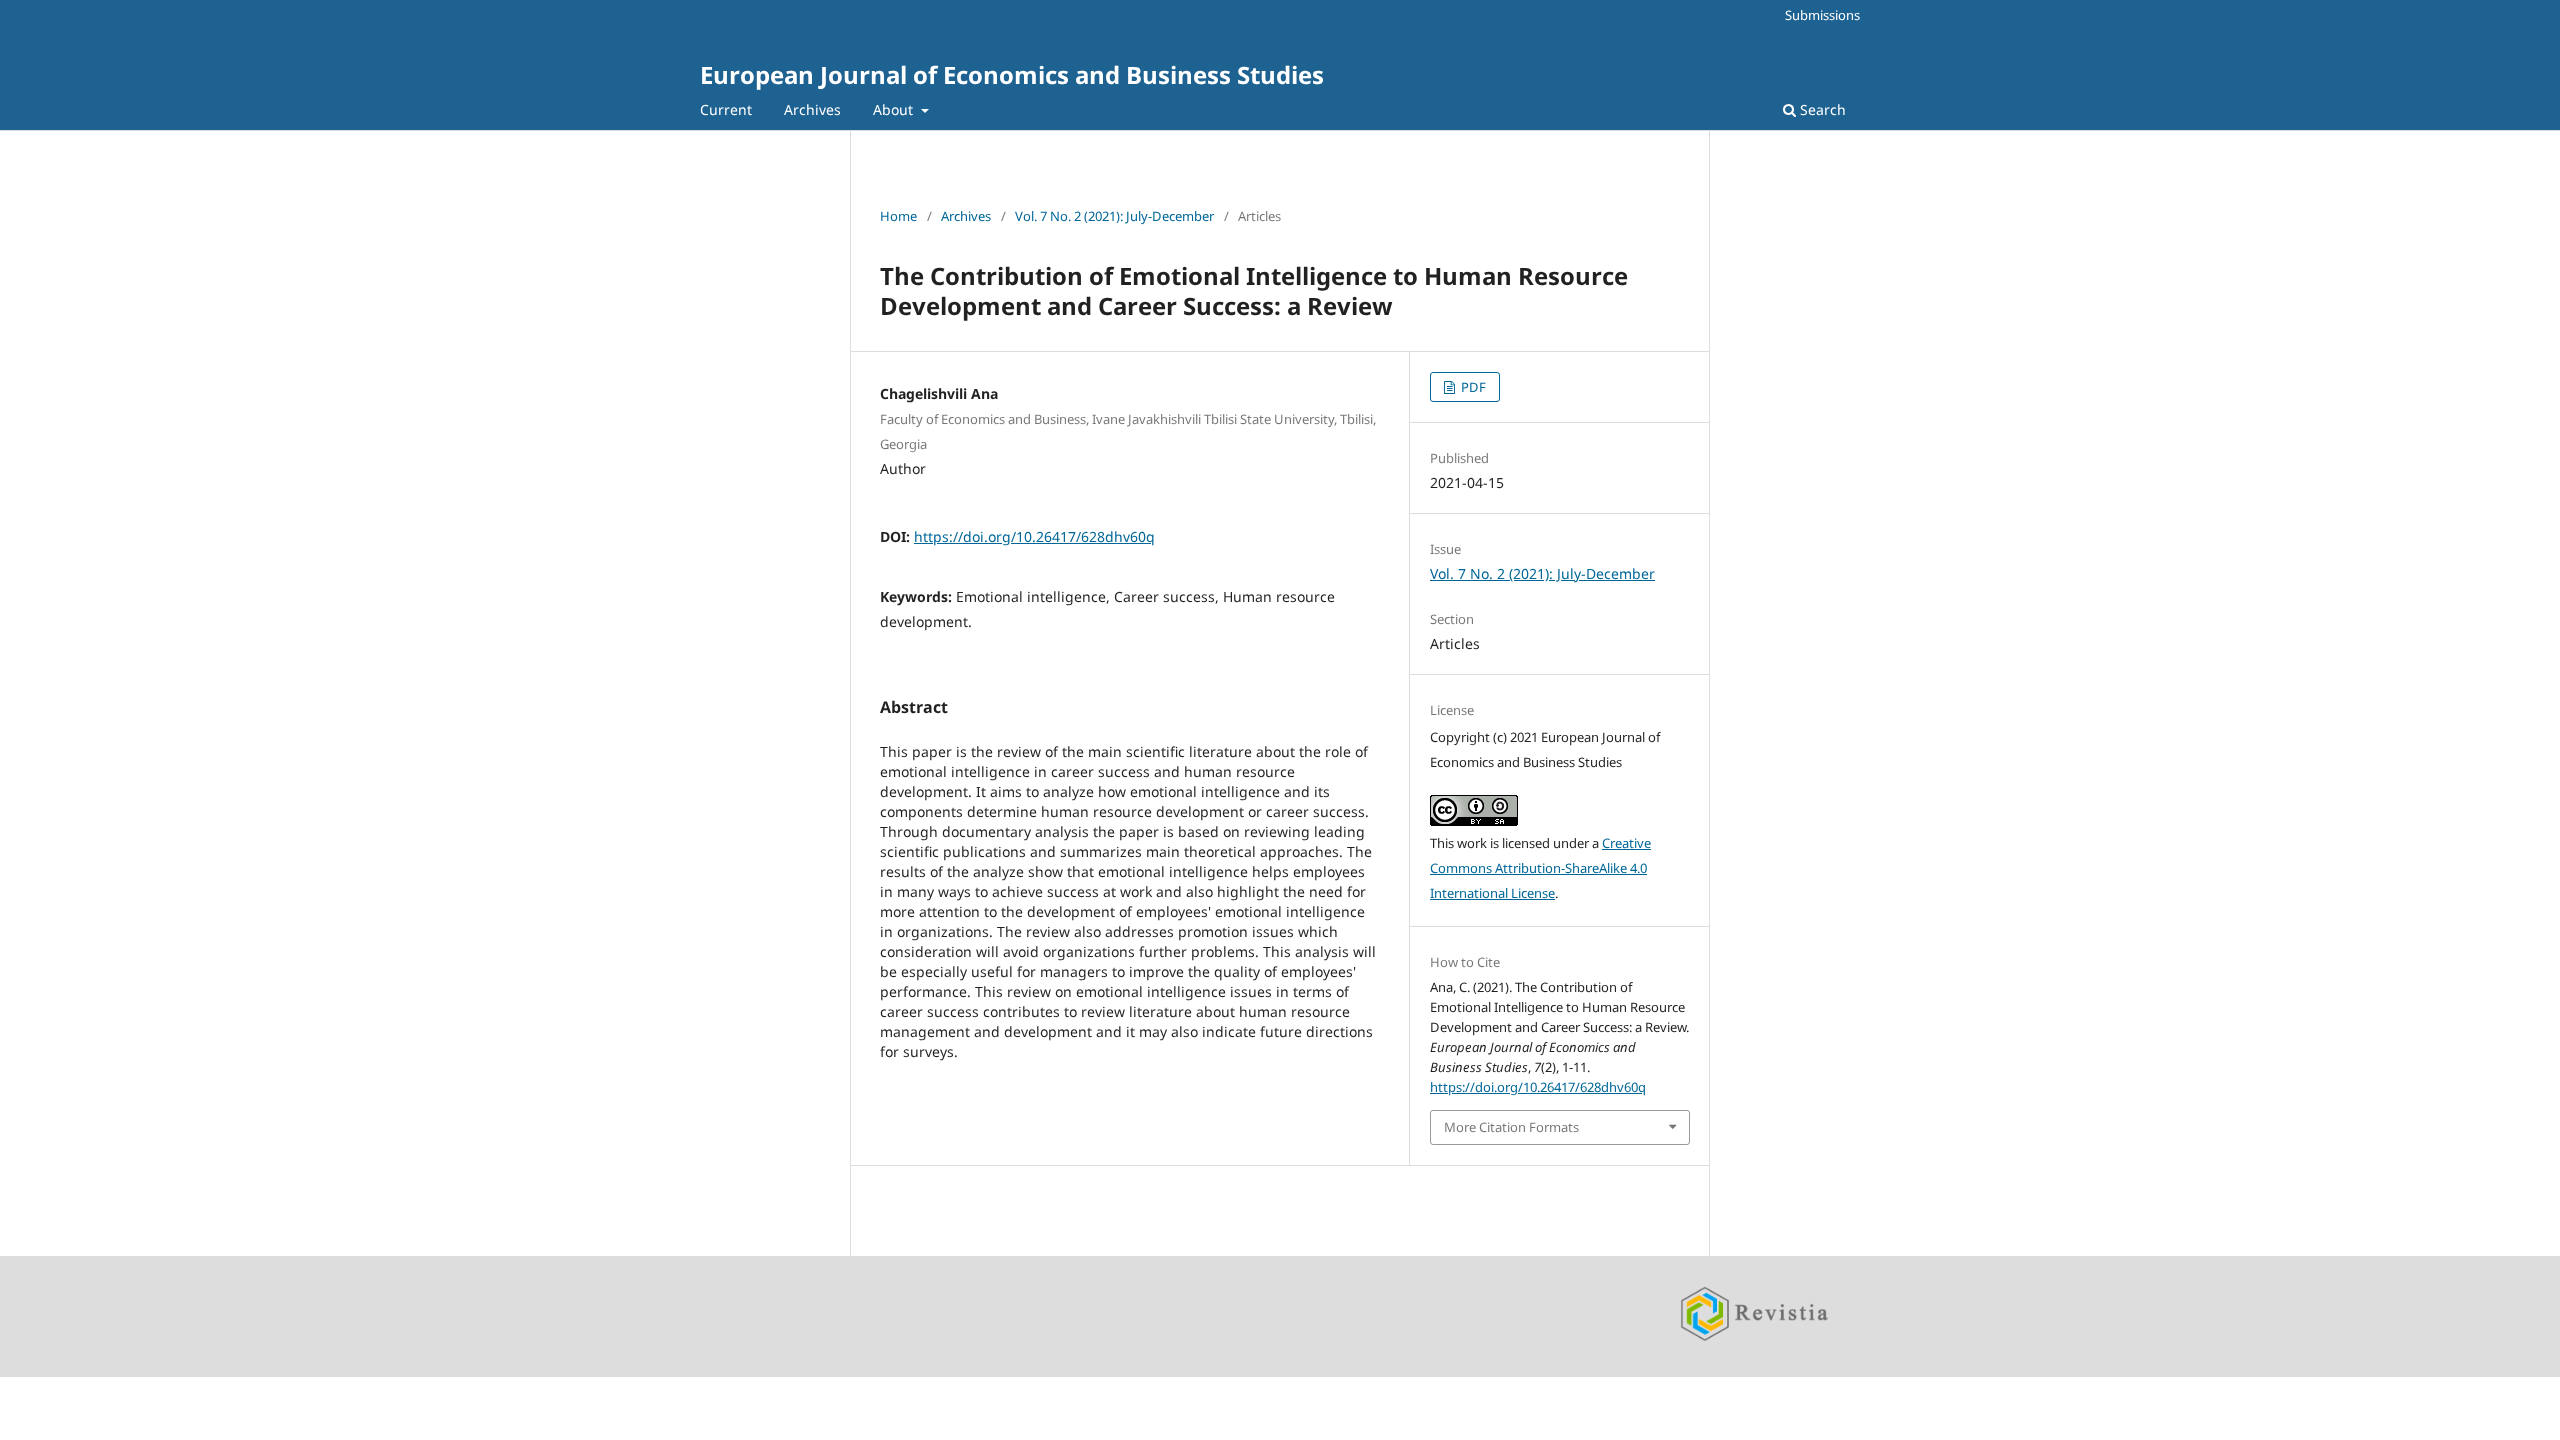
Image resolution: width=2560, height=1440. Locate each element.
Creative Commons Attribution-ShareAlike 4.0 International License (1540, 868)
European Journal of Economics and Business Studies (1012, 74)
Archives (812, 109)
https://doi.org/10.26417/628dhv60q (1034, 536)
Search (1821, 109)
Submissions (1822, 15)
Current (726, 109)
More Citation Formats (1511, 1127)
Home (898, 216)
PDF (1472, 387)
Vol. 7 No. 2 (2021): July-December (1114, 216)
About (895, 109)
